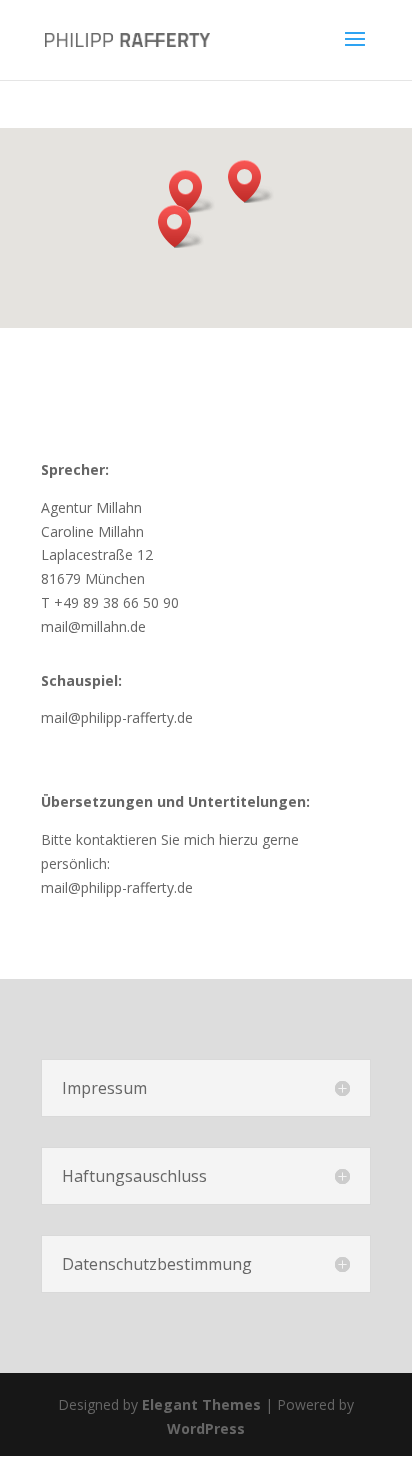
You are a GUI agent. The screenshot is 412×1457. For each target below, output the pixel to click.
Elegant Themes (201, 1404)
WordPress (206, 1428)
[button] (251, 181)
